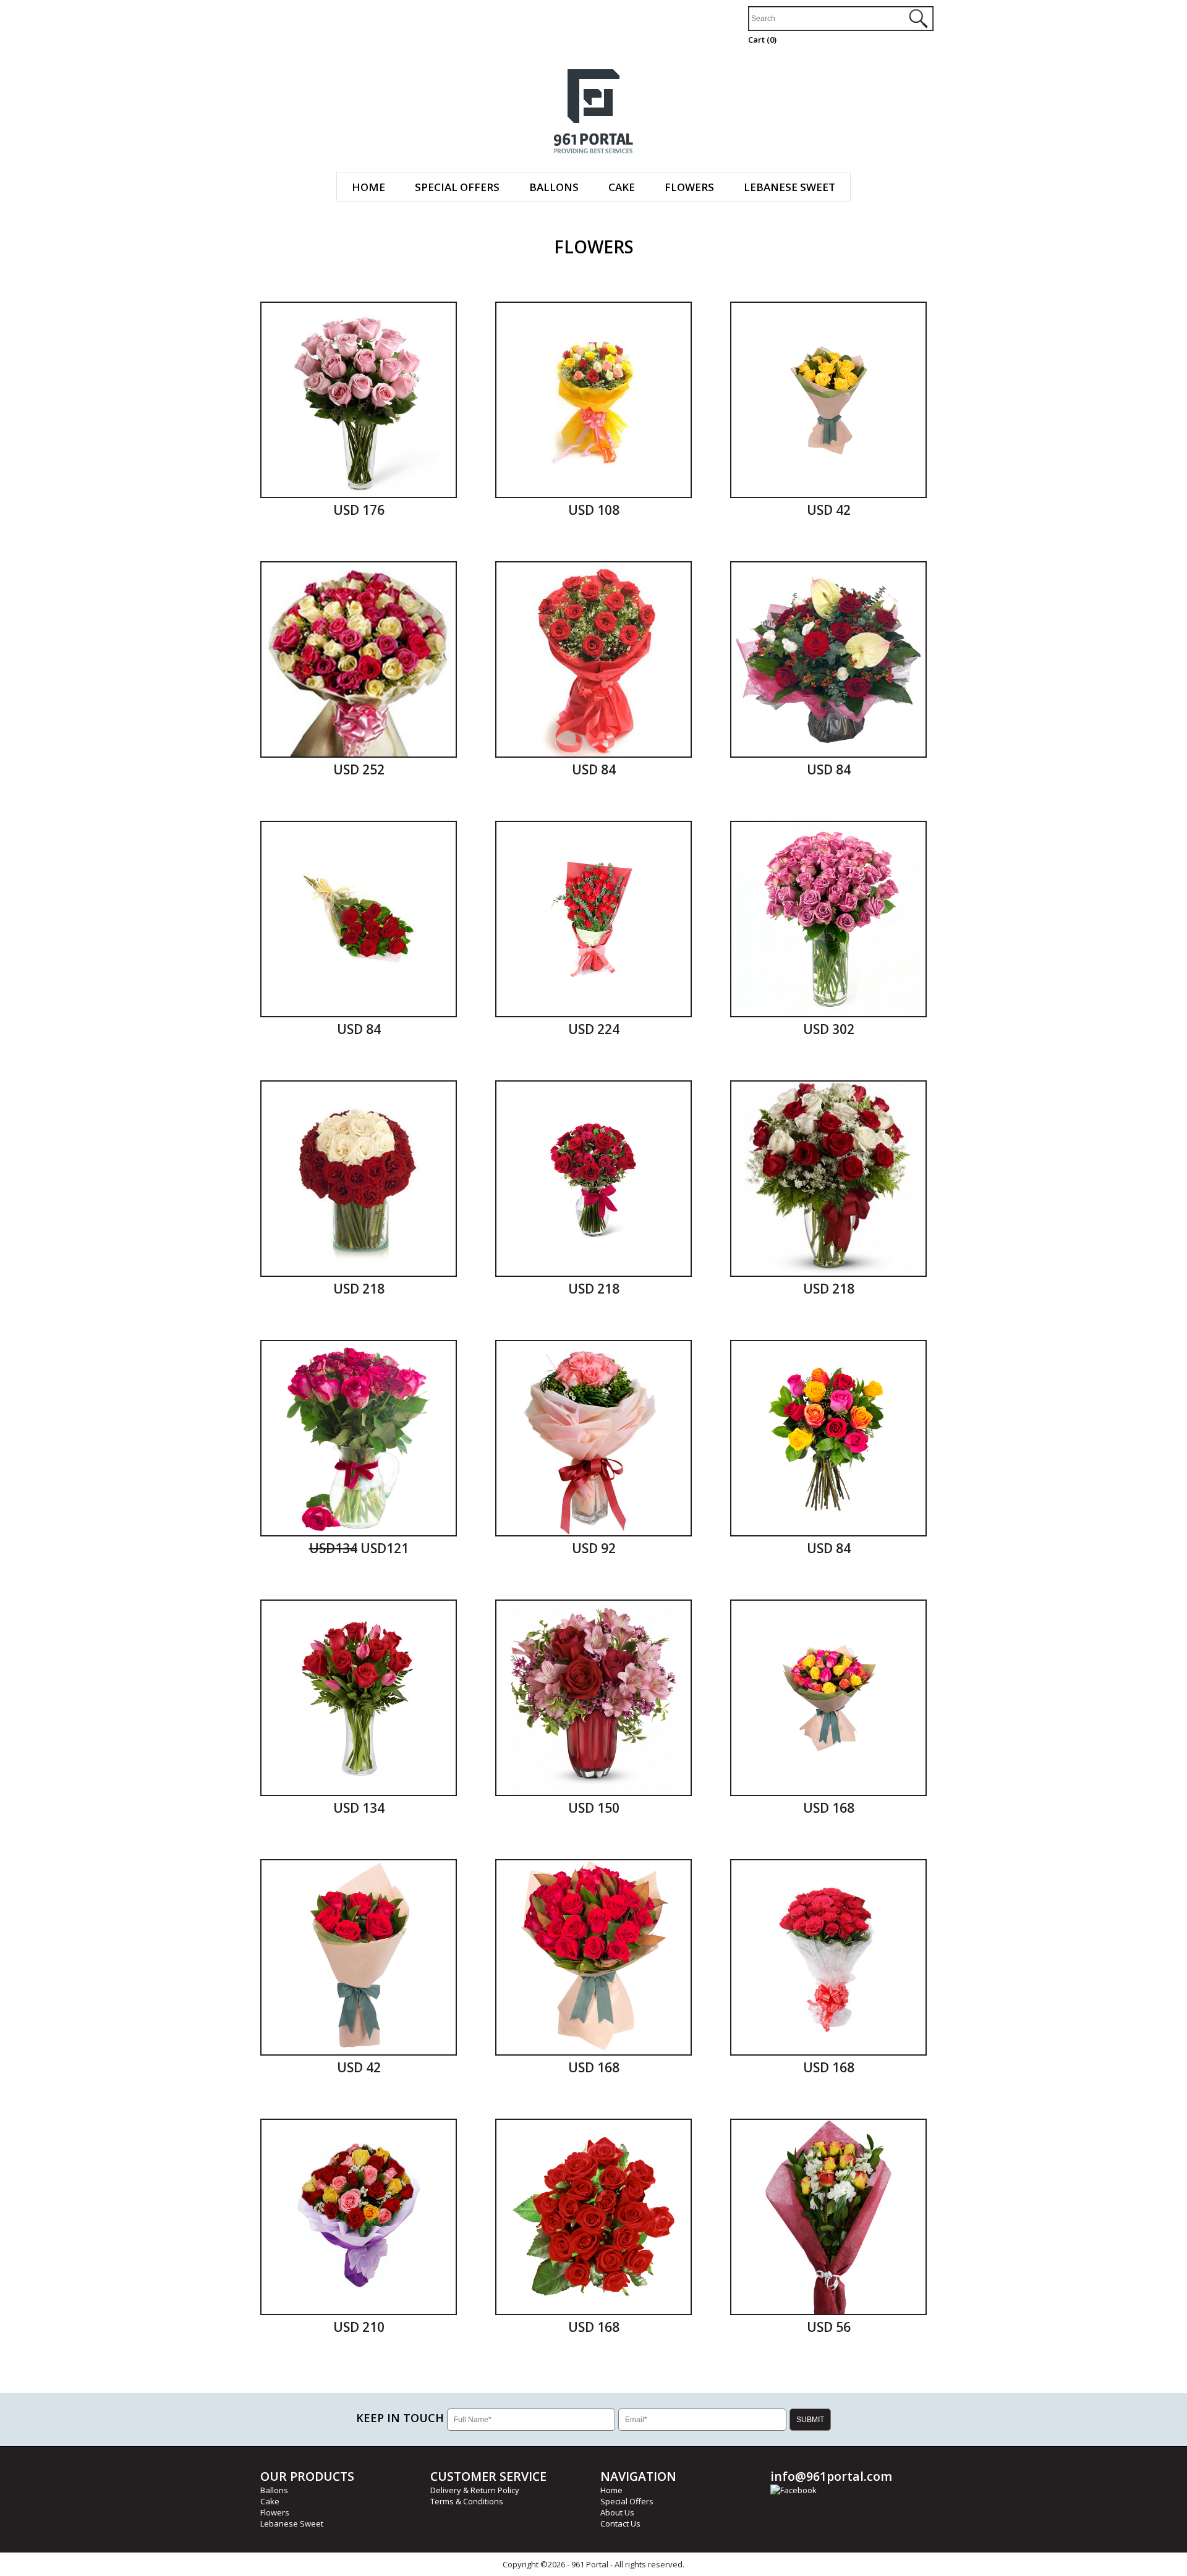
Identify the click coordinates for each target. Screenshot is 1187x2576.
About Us (617, 2512)
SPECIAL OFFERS (457, 187)
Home (611, 2490)
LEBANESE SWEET (789, 187)
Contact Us (620, 2523)
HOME (368, 187)
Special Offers (627, 2501)
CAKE (622, 187)
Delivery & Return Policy (475, 2490)
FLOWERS (689, 187)
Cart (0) (762, 40)
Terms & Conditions (467, 2501)
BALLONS (554, 187)
